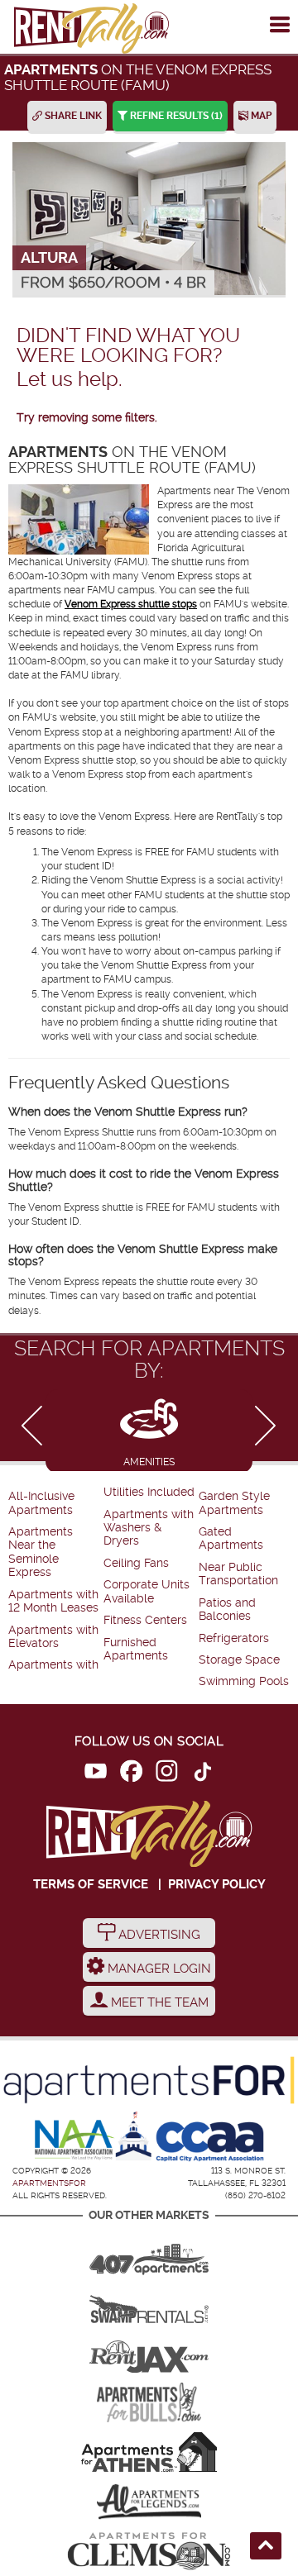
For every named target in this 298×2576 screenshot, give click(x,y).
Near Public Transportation (238, 1574)
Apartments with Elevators (53, 1637)
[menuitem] (54, 1504)
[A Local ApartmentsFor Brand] (149, 2080)
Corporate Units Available (147, 1591)
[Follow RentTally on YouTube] (96, 1774)
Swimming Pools (244, 1681)
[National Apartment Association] (75, 2140)
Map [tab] (260, 116)
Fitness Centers (145, 1620)
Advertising (158, 1935)
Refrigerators (234, 1638)
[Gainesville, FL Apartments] (149, 2303)
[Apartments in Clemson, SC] (149, 2551)
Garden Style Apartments (234, 1503)
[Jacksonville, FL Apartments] (149, 2353)
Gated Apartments (231, 1538)
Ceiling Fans (136, 1563)
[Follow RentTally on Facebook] (131, 1774)
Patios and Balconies (227, 1609)
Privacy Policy (217, 1884)
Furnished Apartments (136, 1649)
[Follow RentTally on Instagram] (167, 1774)
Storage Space (239, 1660)
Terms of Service (91, 1884)
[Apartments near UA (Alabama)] (149, 2502)
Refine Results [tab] (175, 116)
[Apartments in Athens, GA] (149, 2452)
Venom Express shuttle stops (131, 604)
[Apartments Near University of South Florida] (149, 2402)
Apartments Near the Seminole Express (41, 1552)
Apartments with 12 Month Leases (53, 1601)
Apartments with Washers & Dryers (149, 1528)
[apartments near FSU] (91, 29)
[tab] (149, 1430)
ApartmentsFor (49, 2183)
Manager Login (158, 1969)
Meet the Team (158, 2002)
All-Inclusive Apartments (41, 1503)
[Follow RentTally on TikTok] (202, 1774)
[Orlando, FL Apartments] (149, 2254)
